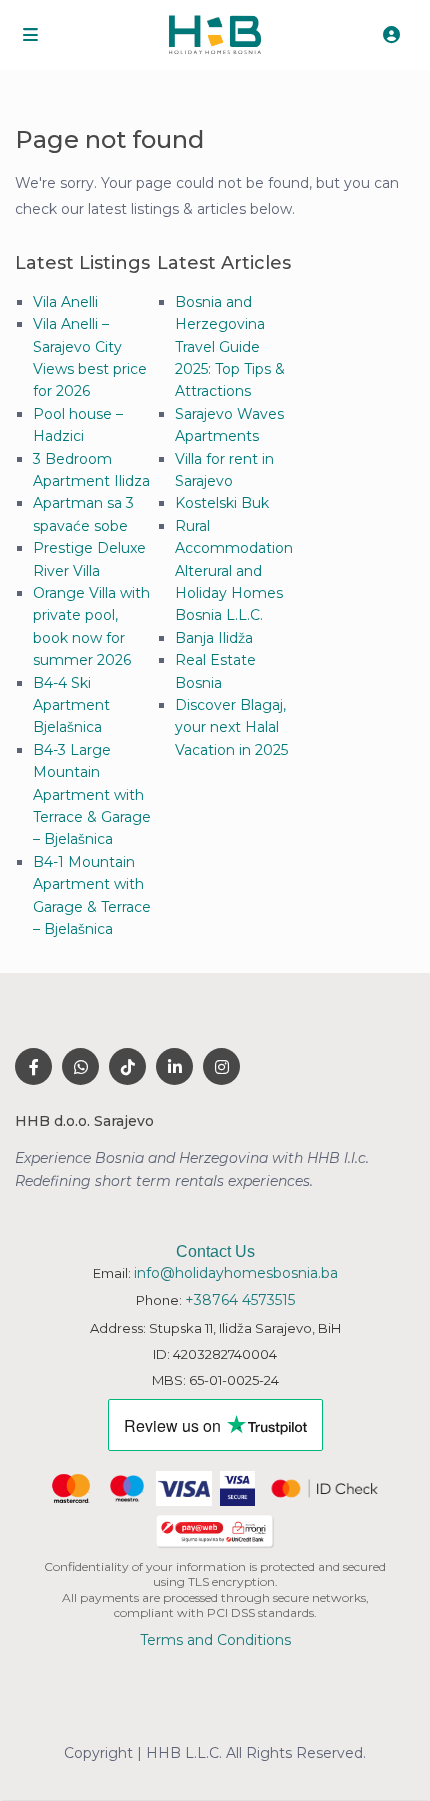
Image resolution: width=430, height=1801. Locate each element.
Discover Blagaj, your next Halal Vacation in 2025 (231, 727)
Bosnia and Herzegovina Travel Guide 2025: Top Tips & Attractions (230, 347)
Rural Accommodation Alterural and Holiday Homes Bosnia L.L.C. (234, 571)
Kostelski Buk (222, 503)
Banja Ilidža (214, 638)
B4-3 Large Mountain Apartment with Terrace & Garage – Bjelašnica (92, 795)
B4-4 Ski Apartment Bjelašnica (71, 705)
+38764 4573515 (240, 1300)
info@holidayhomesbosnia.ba (236, 1273)
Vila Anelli (65, 302)
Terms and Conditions (215, 1640)
